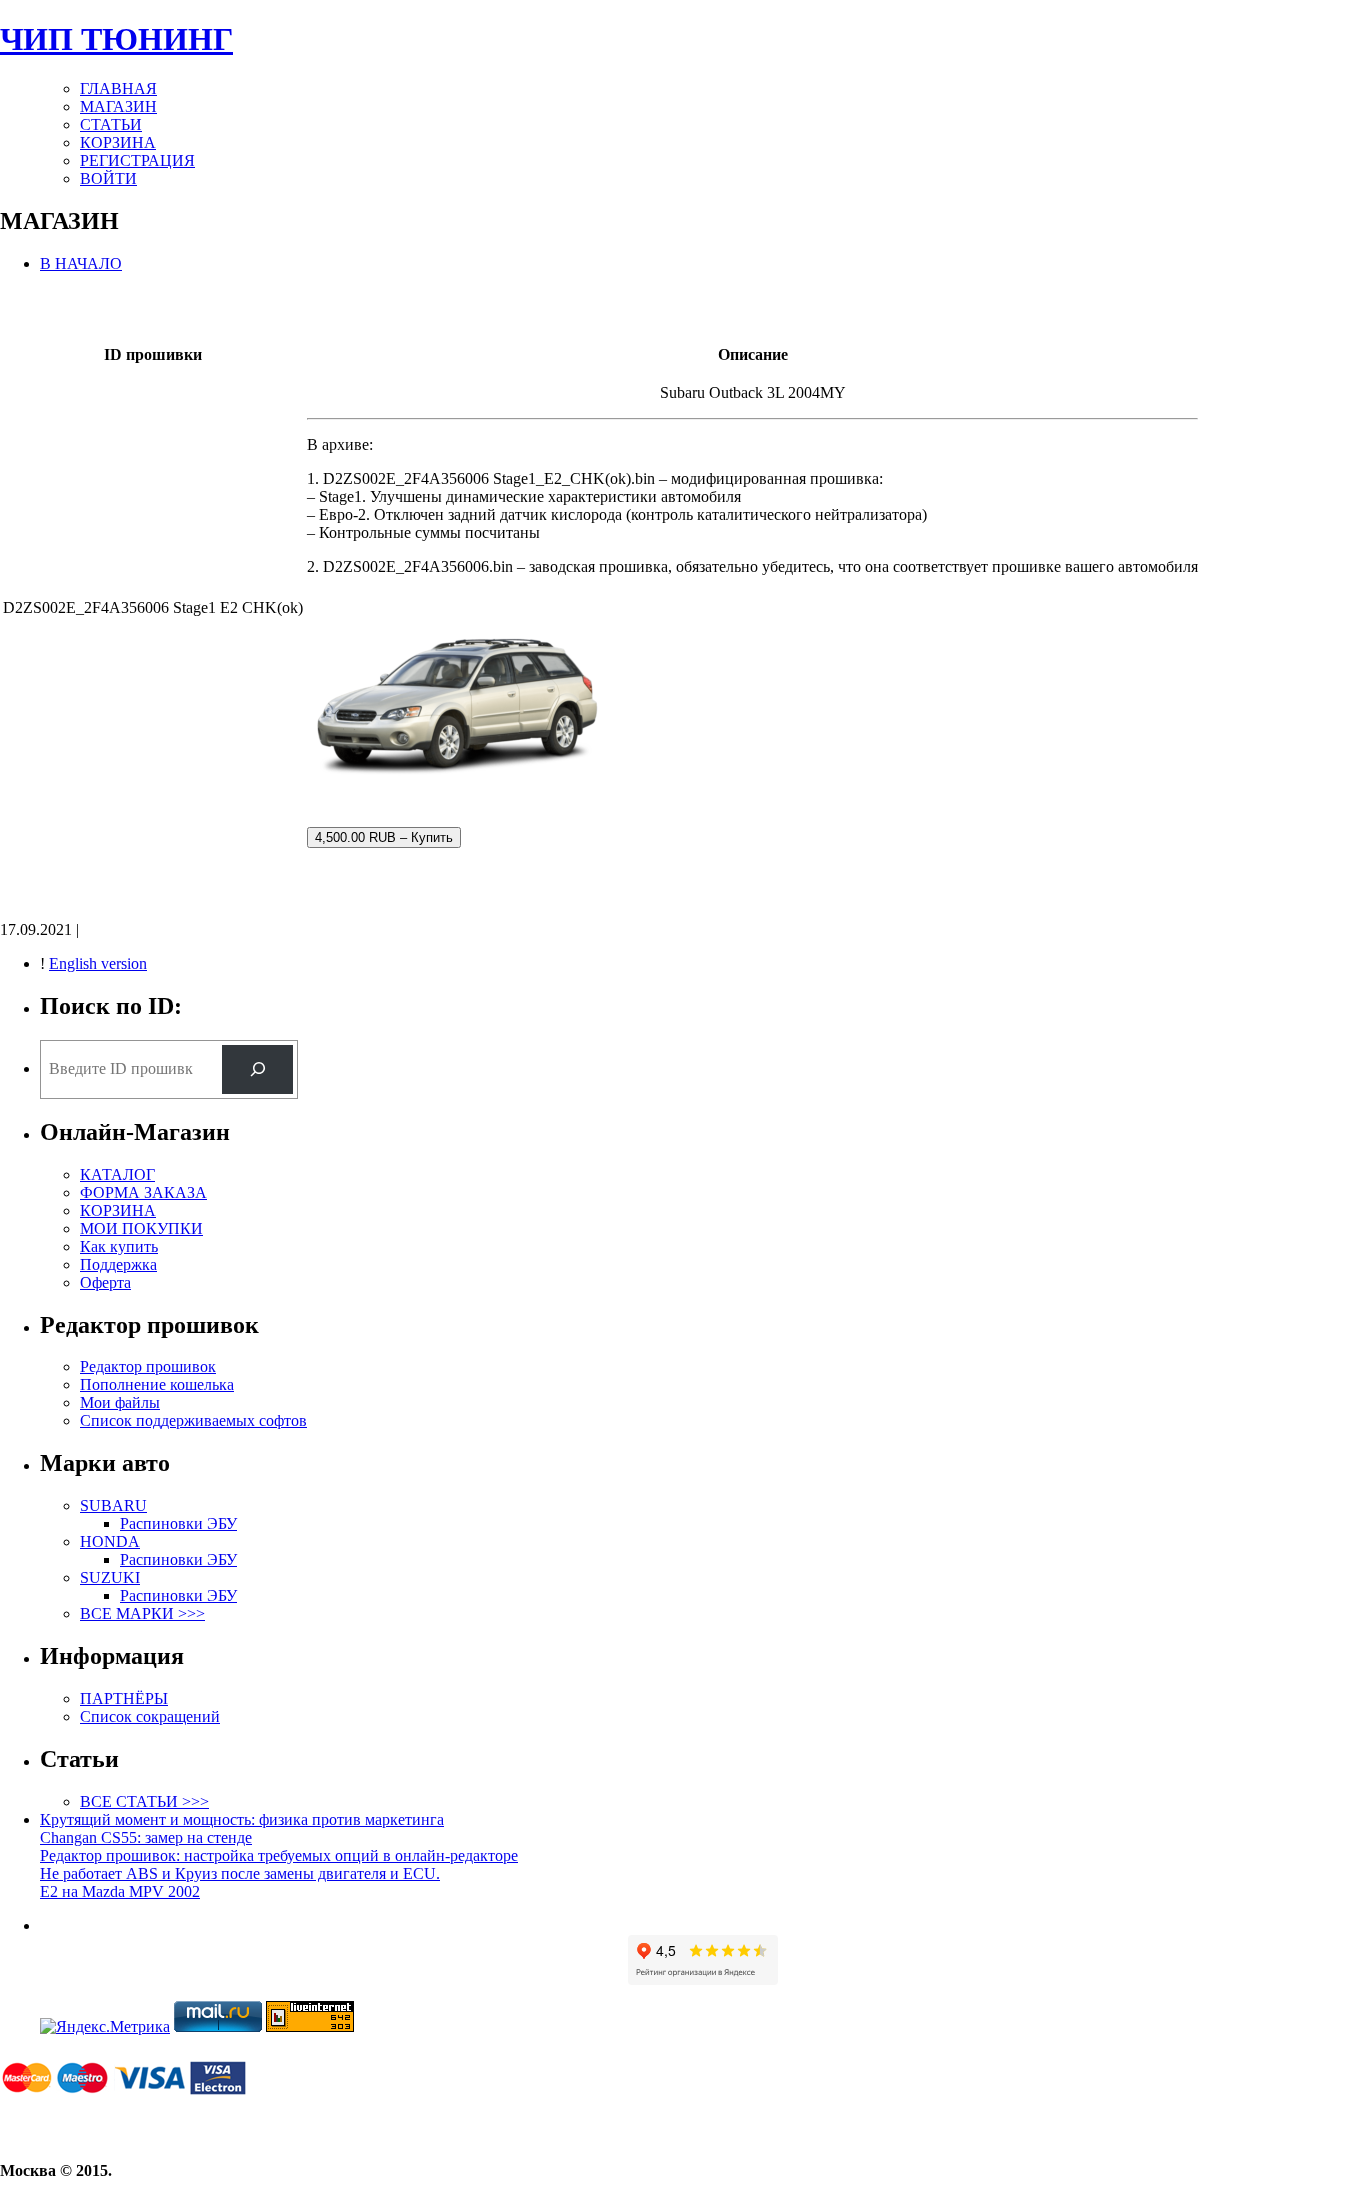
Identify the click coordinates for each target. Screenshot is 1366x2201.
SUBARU (113, 1505)
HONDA (110, 1541)
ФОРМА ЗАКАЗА (143, 1192)
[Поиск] (257, 1069)
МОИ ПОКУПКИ (141, 1228)
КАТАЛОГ (117, 1174)
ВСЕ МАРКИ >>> (142, 1613)
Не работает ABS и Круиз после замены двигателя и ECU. (240, 1873)
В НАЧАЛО (81, 263)
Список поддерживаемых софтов (193, 1420)
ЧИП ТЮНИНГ (116, 39)
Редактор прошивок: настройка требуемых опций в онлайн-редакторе (279, 1855)
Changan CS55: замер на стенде (146, 1837)
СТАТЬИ (111, 124)
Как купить (119, 1246)
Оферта (105, 1282)
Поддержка (118, 1264)
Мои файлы (120, 1402)
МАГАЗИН (118, 106)
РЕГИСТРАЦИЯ (137, 160)
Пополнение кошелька (157, 1384)
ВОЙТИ (108, 178)
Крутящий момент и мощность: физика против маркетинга (242, 1819)
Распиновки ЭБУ (178, 1523)
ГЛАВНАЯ (118, 88)
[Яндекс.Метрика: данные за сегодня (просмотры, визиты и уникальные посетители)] (105, 2027)
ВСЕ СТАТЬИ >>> (144, 1801)
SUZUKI (110, 1577)
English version (98, 963)
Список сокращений (150, 1716)
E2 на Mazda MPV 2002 (120, 1891)
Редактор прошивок (148, 1366)
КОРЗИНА (118, 142)
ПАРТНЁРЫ (124, 1698)
